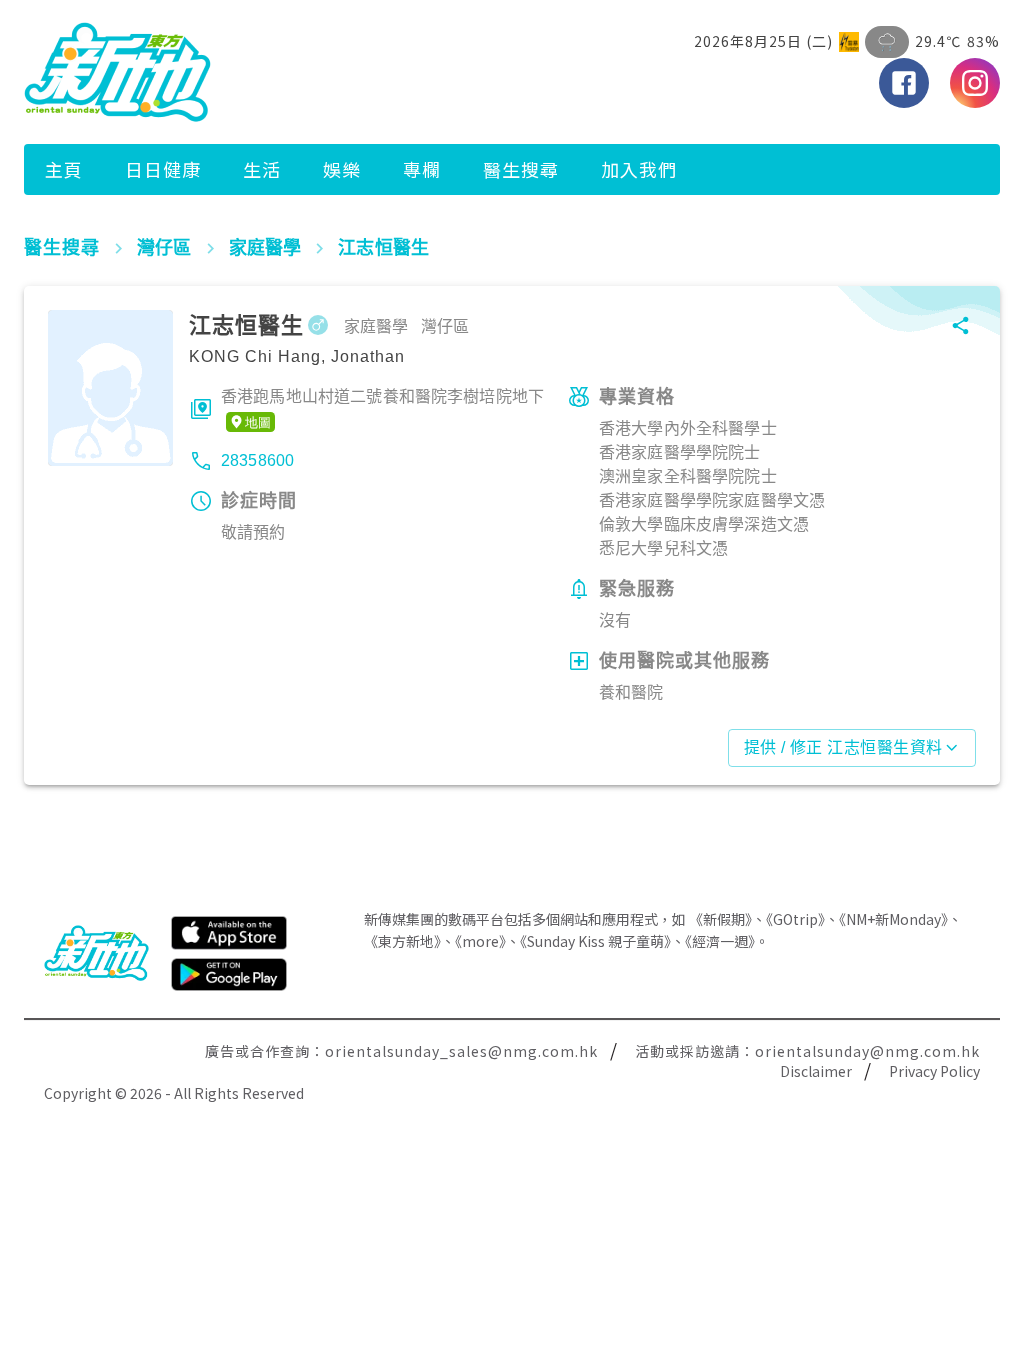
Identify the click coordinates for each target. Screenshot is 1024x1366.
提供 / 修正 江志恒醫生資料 (843, 747)
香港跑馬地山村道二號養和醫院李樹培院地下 (382, 396)
